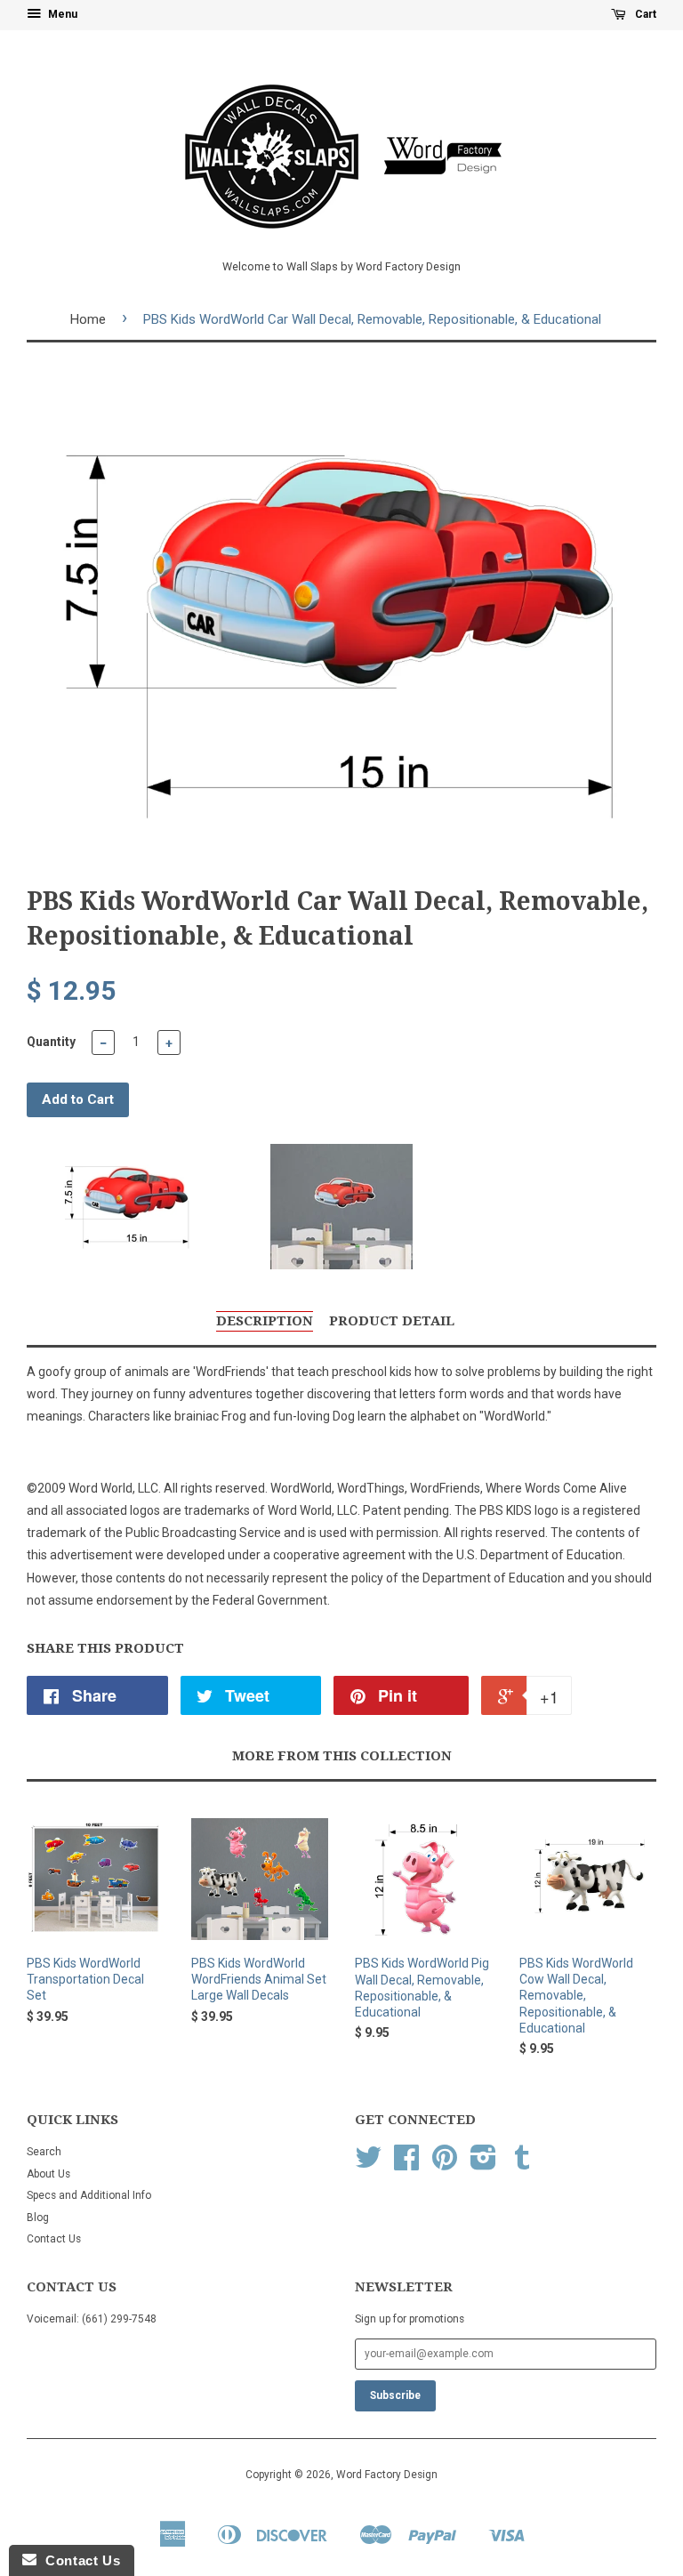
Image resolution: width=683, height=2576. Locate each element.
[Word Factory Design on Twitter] (368, 2164)
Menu (61, 14)
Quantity (51, 1042)
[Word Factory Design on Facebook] (406, 2164)
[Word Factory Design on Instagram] (483, 2164)
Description (265, 1321)
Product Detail (392, 1321)
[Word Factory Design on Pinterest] (445, 2164)
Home (88, 319)
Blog (38, 2218)
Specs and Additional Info (89, 2195)
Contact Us (54, 2239)
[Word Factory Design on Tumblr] (522, 2164)
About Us (48, 2174)
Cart (644, 14)
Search (44, 2152)
